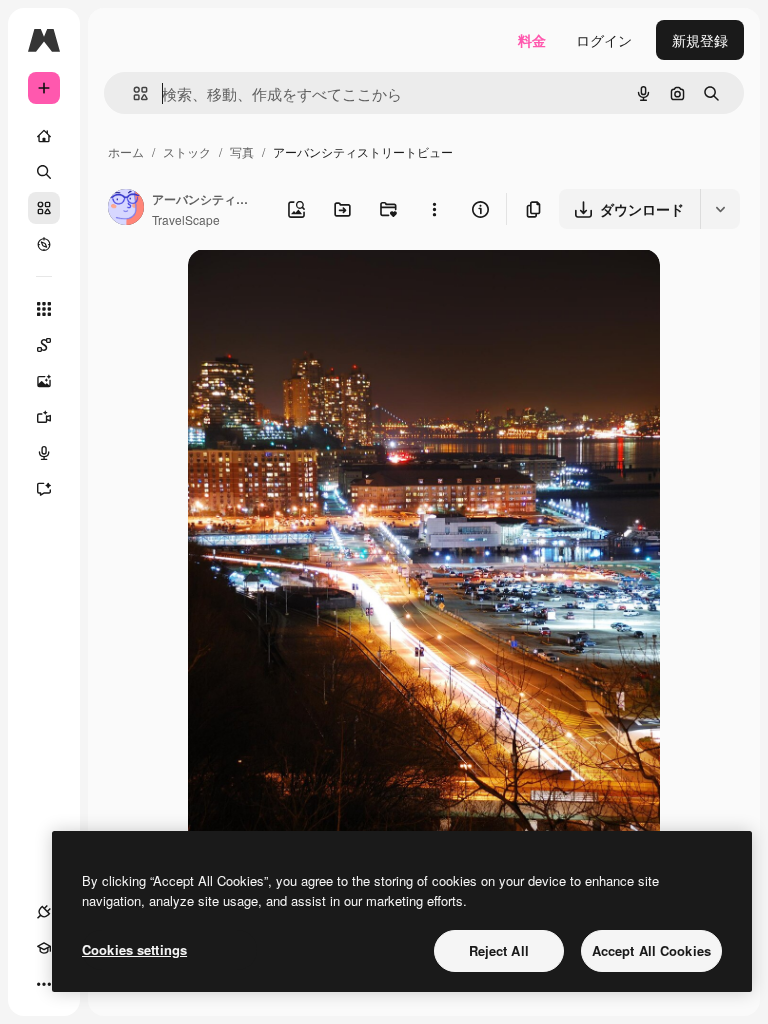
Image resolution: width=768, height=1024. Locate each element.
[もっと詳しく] (44, 244)
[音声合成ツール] (44, 453)
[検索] (44, 172)
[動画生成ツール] (44, 417)
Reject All (499, 950)
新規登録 (700, 40)
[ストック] (44, 208)
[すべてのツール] (44, 309)
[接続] (44, 912)
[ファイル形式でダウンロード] (720, 209)
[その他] (44, 984)
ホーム (126, 151)
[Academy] (44, 948)
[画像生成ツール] (44, 381)
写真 (242, 151)
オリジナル (325, 287)
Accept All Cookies (651, 950)
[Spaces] (44, 345)
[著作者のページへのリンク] (126, 209)
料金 (532, 40)
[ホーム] (44, 136)
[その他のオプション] (434, 209)
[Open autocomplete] (132, 93)
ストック (187, 151)
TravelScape (186, 219)
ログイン (604, 40)
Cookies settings (134, 949)
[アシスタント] (44, 489)
